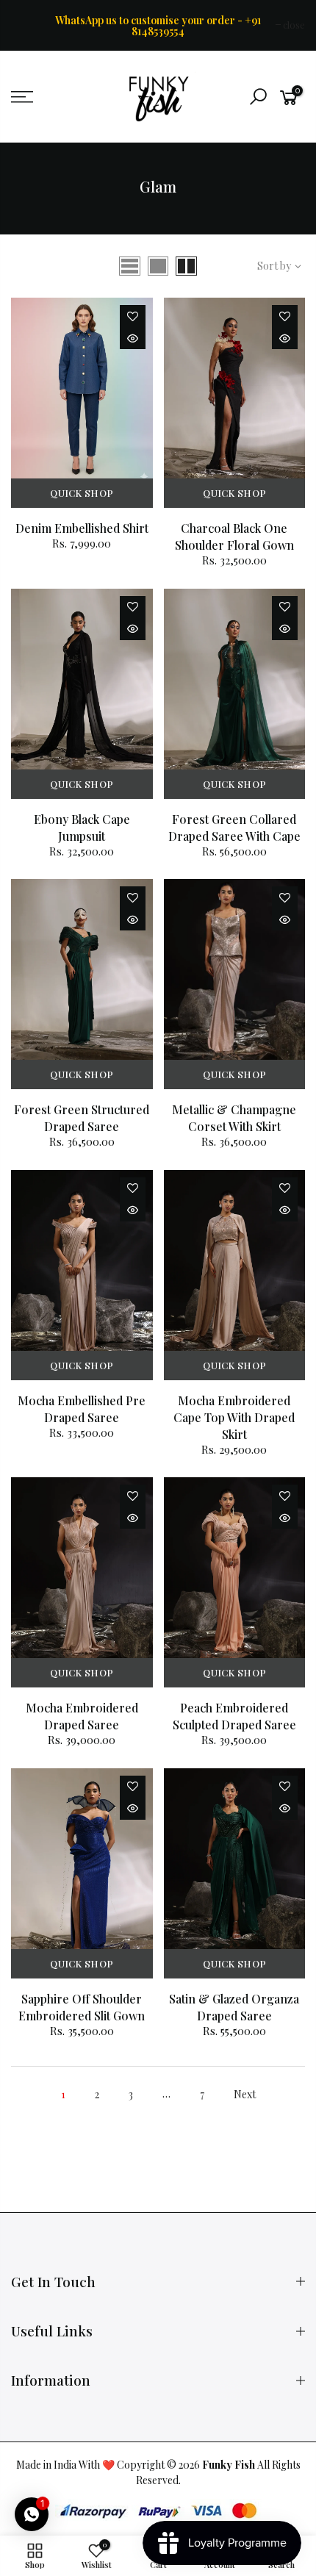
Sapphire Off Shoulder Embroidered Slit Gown (82, 2007)
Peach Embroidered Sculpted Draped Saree (234, 1716)
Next (245, 2094)
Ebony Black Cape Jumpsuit (82, 828)
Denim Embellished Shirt (82, 528)
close (29, 25)
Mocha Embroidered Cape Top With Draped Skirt (234, 1417)
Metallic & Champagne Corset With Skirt (234, 1118)
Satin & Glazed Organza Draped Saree (234, 2007)
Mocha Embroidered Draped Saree (82, 1716)
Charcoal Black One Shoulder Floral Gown (234, 537)
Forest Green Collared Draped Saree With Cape (234, 828)
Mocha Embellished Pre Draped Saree (82, 1409)
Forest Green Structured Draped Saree (82, 1118)
